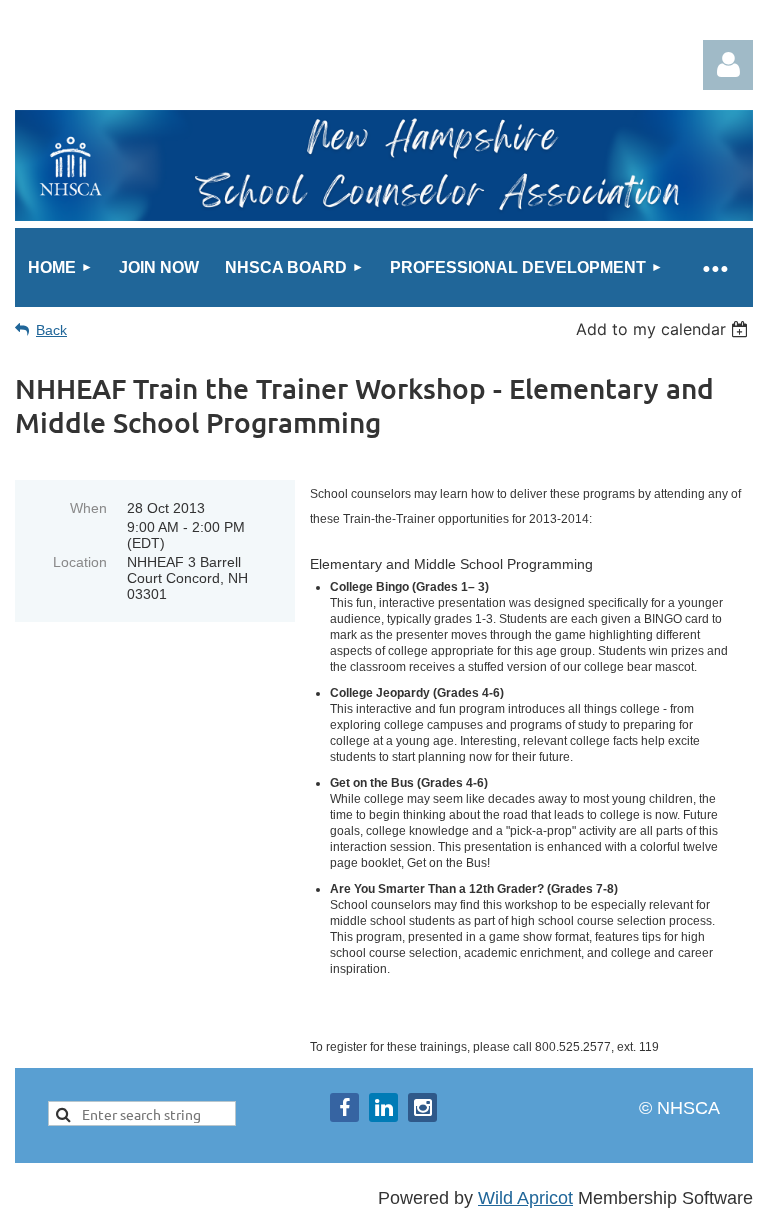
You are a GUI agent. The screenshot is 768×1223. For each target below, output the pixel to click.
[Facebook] (344, 1107)
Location (80, 562)
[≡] (714, 267)
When (88, 508)
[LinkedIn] (383, 1107)
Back (51, 330)
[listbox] (664, 329)
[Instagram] (422, 1107)
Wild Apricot (525, 1198)
